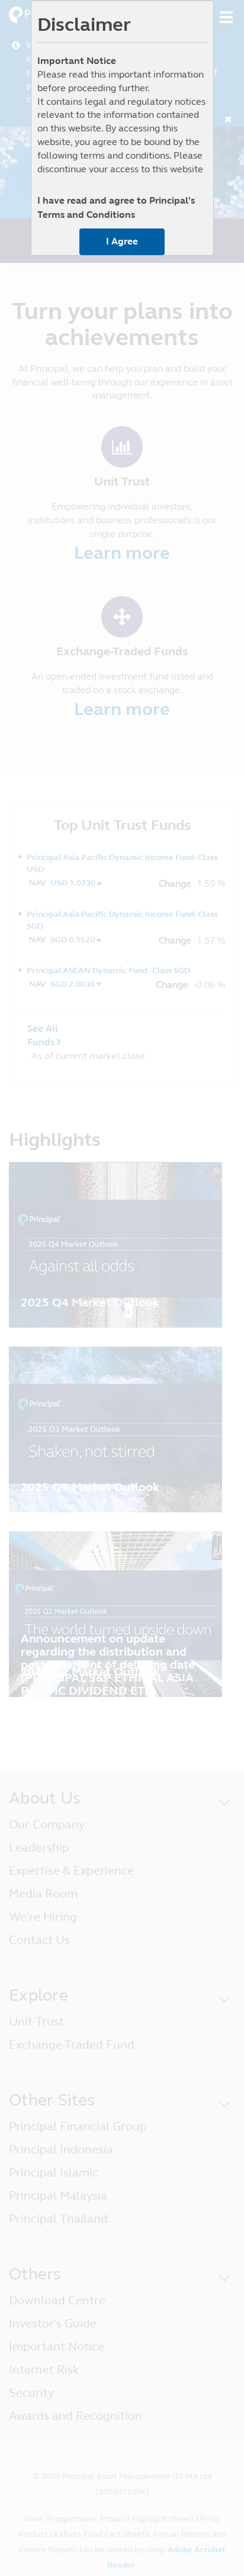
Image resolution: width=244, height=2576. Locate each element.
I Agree (122, 241)
